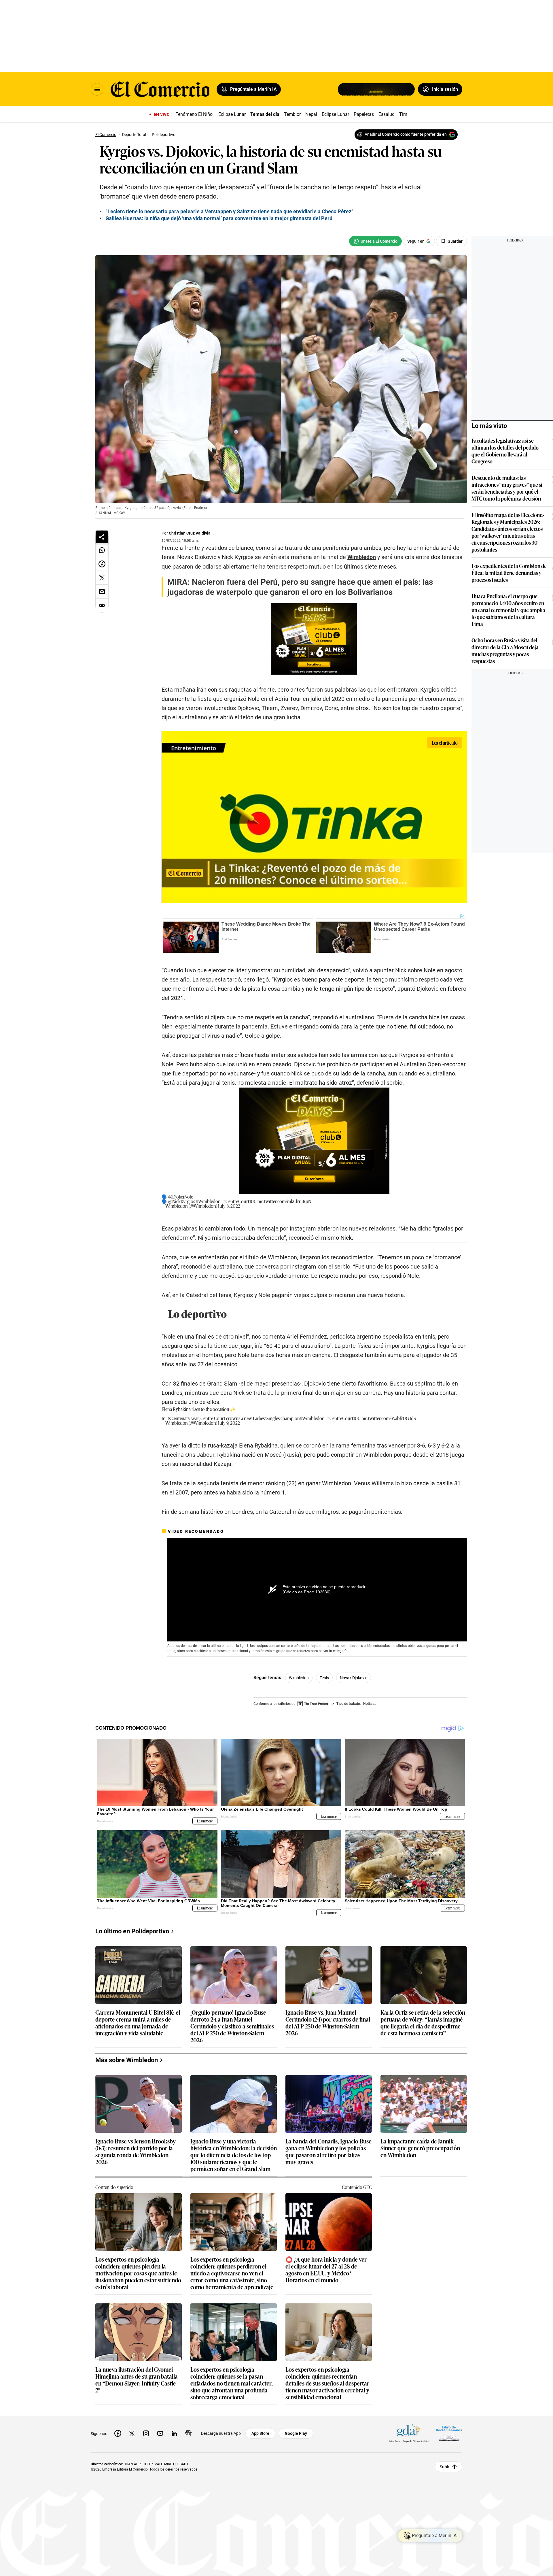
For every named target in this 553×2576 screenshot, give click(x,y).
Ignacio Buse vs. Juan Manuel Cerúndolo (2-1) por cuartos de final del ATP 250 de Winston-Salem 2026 (328, 2022)
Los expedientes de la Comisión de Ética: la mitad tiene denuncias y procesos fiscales (509, 573)
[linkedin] (174, 2433)
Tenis (324, 1678)
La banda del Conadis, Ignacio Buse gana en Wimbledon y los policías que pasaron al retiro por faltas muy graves (328, 2151)
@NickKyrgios (182, 1201)
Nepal (311, 114)
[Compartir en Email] (102, 592)
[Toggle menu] (97, 89)
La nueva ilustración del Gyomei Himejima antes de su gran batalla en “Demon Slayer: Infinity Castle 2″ (137, 2379)
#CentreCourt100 (240, 1201)
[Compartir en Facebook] (102, 564)
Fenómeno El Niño (194, 114)
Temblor (292, 114)
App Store (260, 2433)
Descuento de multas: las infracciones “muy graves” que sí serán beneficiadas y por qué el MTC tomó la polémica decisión (507, 488)
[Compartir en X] (102, 578)
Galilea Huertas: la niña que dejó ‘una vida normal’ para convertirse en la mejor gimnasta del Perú (219, 218)
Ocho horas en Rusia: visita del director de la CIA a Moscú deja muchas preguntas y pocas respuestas (505, 650)
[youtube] (160, 2433)
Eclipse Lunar (232, 114)
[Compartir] (102, 537)
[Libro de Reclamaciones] (449, 2433)
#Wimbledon (208, 1201)
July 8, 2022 (229, 1206)
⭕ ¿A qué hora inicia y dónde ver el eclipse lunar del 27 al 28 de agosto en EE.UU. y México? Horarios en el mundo (326, 2269)
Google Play (296, 2433)
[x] (132, 2433)
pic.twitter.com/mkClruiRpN (284, 1201)
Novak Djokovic (354, 1678)
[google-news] (188, 2433)
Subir (445, 2467)
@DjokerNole (181, 1197)
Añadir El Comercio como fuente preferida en (406, 134)
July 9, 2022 (229, 1423)
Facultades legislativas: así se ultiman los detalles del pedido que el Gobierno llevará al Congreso (505, 451)
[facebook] (118, 2433)
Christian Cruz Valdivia (190, 533)
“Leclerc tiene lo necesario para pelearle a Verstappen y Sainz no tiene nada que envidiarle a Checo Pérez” (229, 211)
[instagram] (146, 2433)
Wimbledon (362, 557)
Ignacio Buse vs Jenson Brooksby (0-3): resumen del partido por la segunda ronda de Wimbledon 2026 (136, 2151)
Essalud (387, 114)
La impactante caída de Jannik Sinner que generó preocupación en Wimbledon (420, 2148)
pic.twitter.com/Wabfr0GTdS (389, 1418)
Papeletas (364, 114)
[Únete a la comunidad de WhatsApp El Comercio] (375, 241)
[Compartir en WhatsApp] (102, 550)
